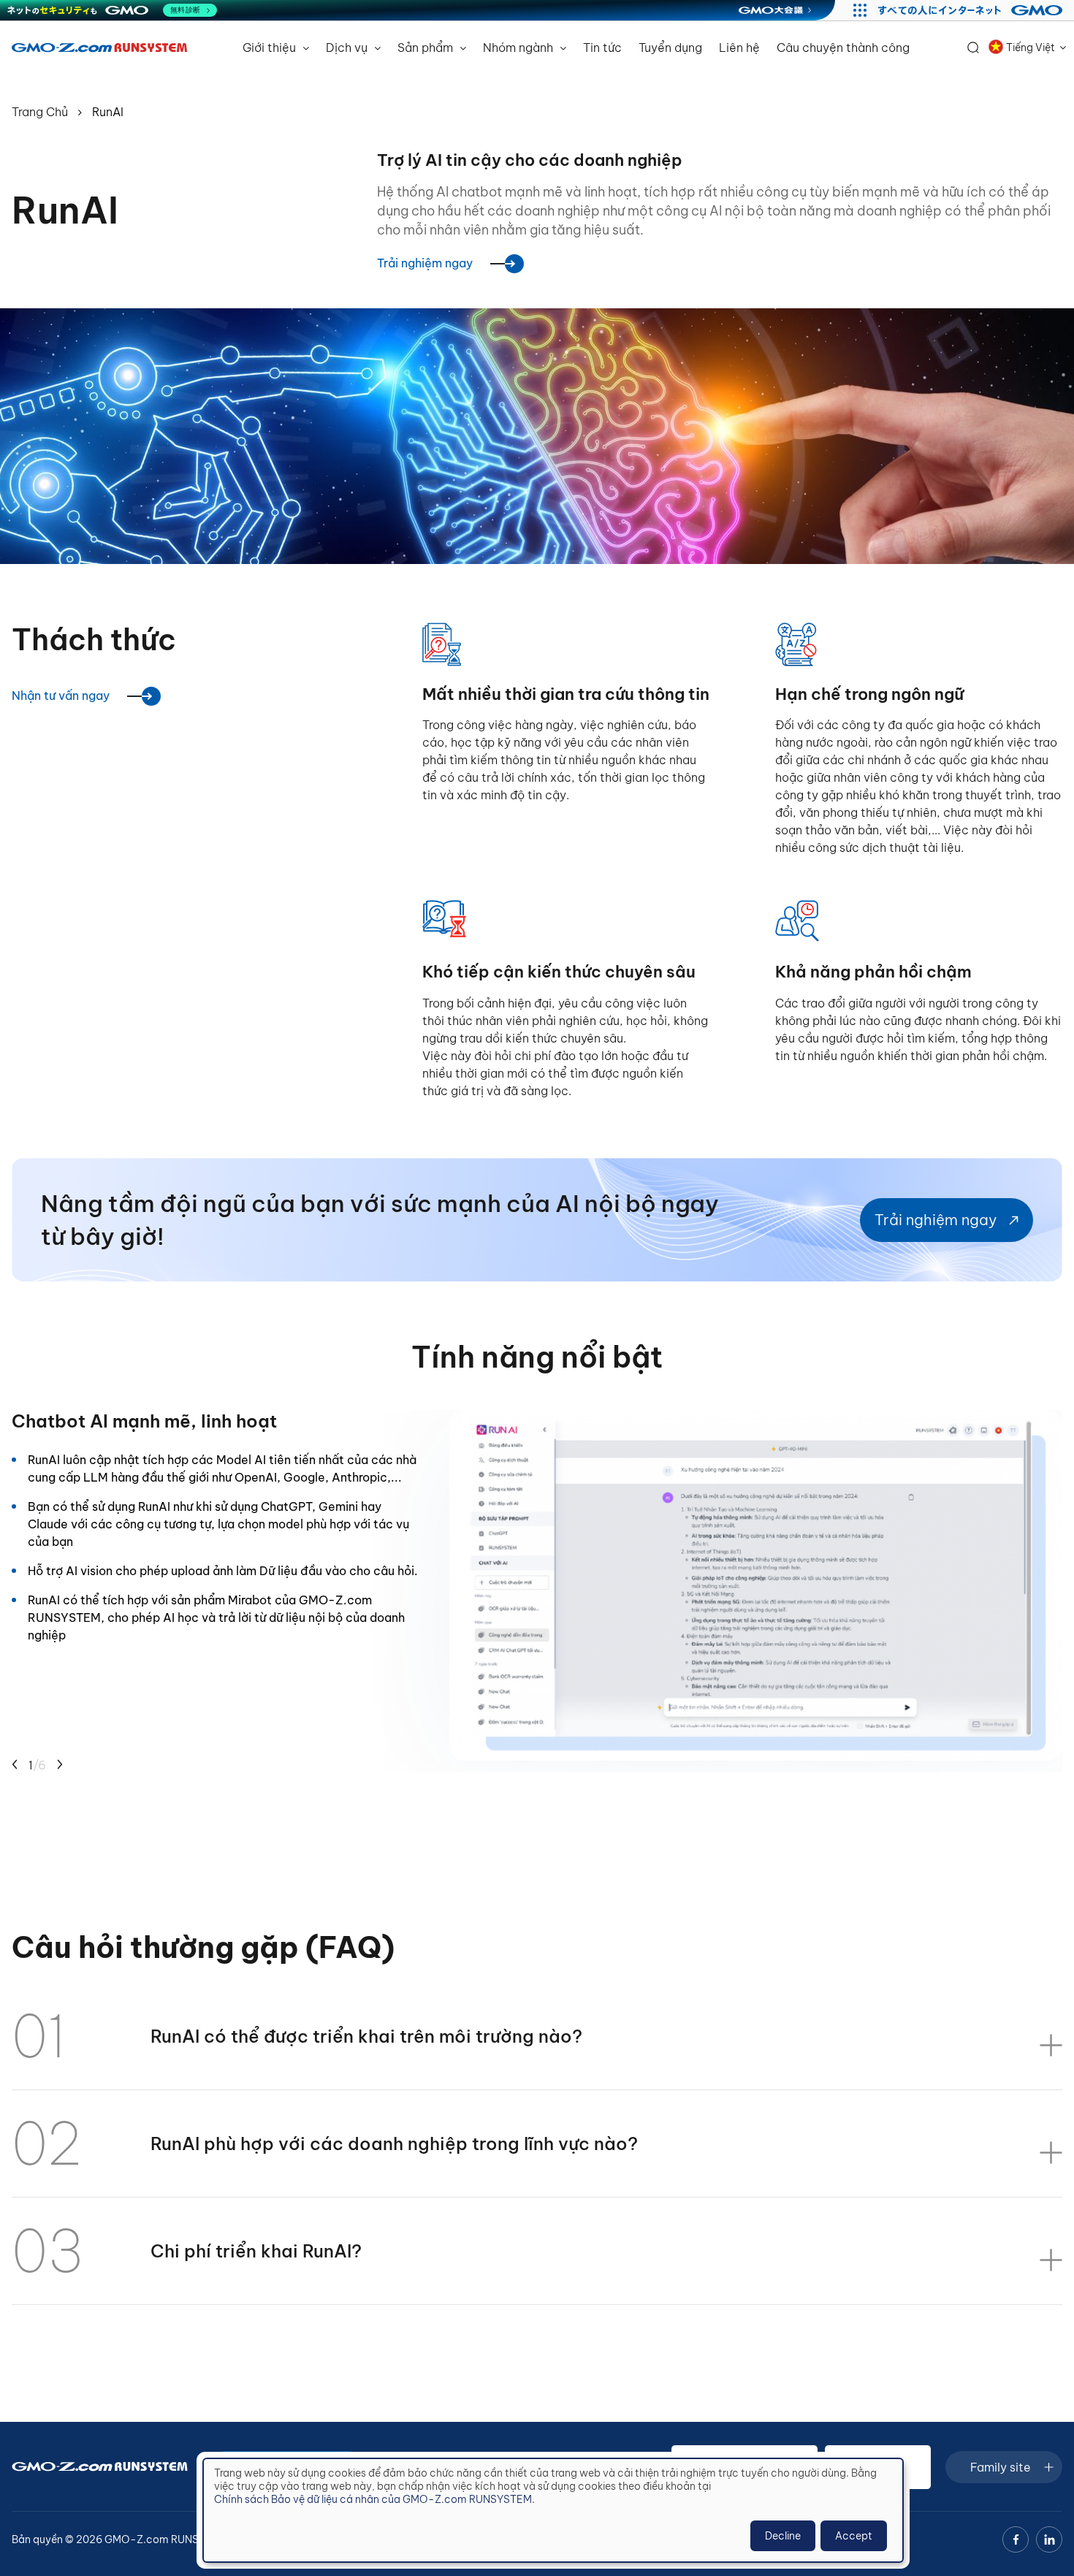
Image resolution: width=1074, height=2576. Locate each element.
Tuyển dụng (670, 47)
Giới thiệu (271, 47)
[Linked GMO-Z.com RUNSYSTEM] (1049, 2539)
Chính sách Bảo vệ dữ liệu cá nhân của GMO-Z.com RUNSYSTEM (373, 2499)
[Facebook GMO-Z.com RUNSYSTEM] (1016, 2539)
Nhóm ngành (519, 47)
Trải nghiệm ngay (425, 263)
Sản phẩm (427, 47)
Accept (854, 2536)
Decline (783, 2536)
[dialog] (553, 2510)
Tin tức (602, 47)
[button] (15, 1765)
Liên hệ (739, 47)
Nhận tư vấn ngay (61, 696)
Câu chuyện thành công (843, 47)
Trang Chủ (40, 112)
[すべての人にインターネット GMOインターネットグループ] (972, 10)
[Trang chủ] (99, 47)
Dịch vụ (348, 47)
